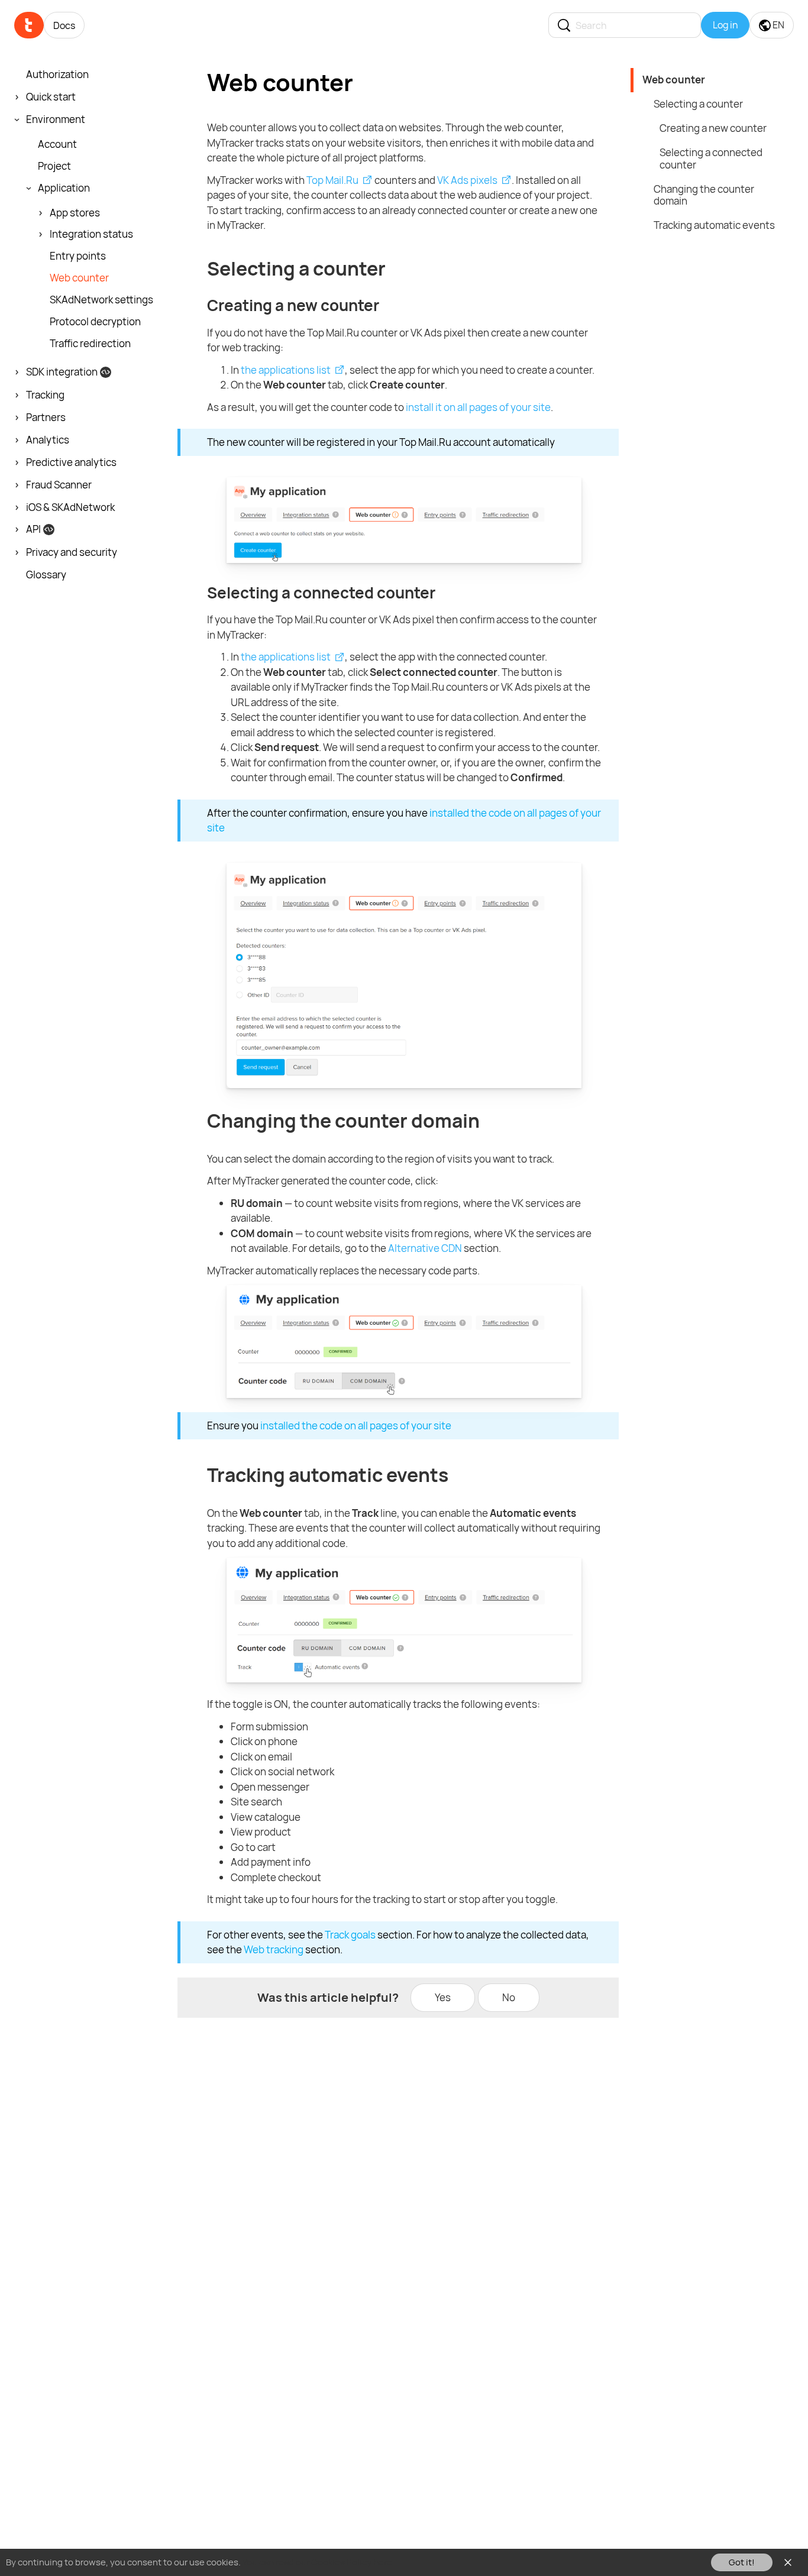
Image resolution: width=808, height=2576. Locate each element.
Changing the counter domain (704, 195)
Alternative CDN (425, 1248)
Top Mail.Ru (332, 180)
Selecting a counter (698, 104)
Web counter (674, 80)
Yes (443, 1997)
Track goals (350, 1935)
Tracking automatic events (714, 225)
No (509, 1997)
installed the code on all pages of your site (356, 1425)
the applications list (286, 370)
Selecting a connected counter (711, 158)
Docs (64, 25)
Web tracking (274, 1949)
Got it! (742, 2562)
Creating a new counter (713, 128)
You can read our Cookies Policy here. (319, 2562)
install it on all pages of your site (478, 407)
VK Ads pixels (467, 180)
